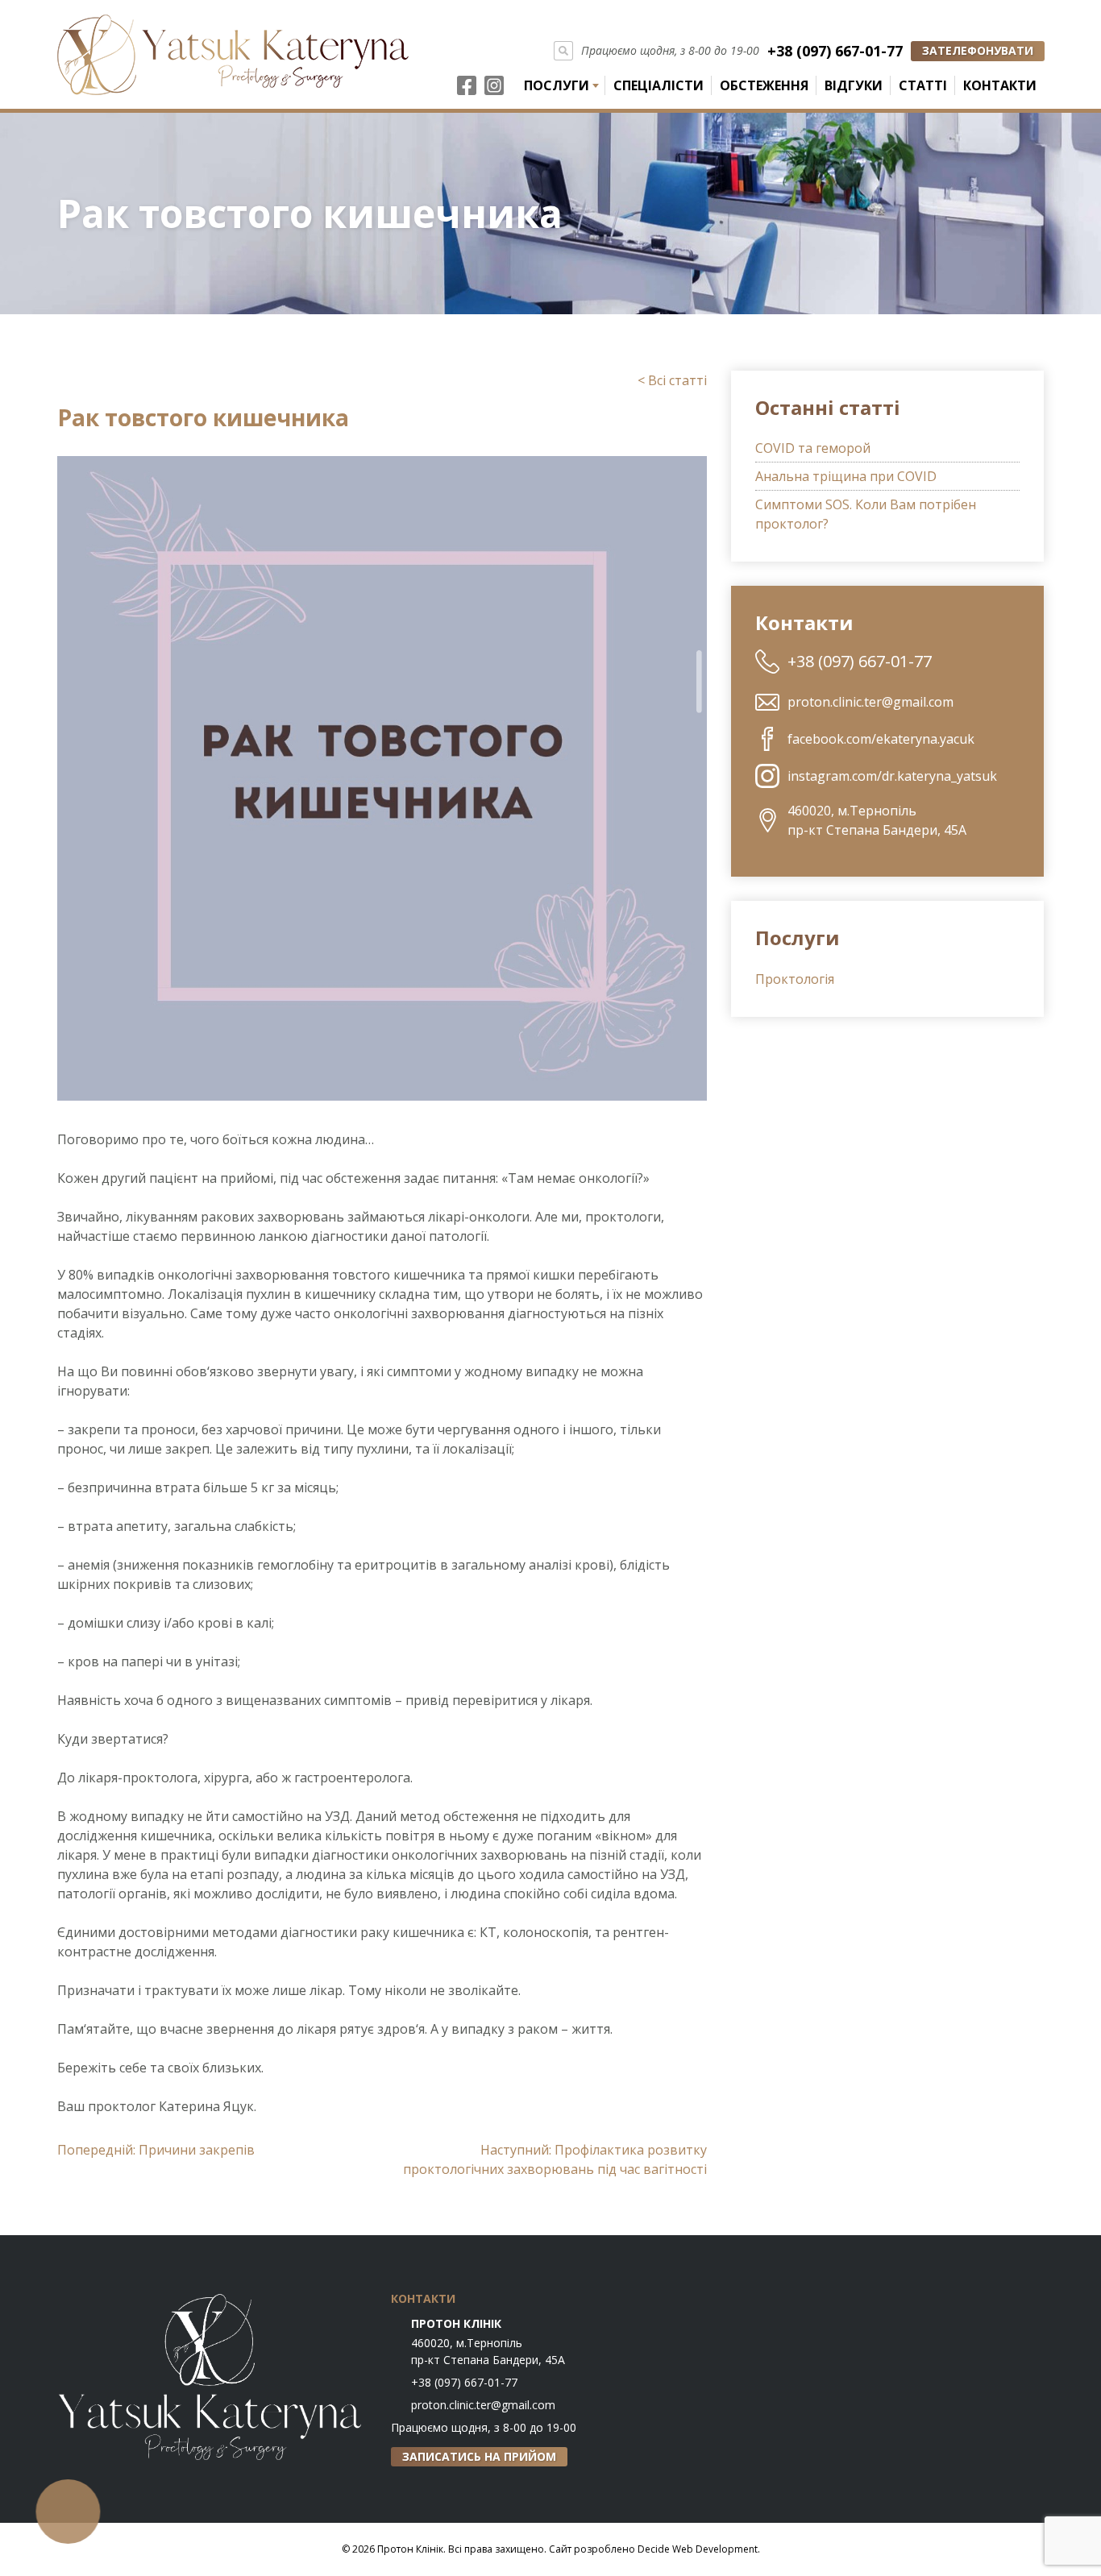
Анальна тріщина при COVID (846, 476)
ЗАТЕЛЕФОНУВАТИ (978, 50)
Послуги (557, 85)
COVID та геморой (813, 448)
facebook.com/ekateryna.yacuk (881, 739)
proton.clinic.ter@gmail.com (870, 702)
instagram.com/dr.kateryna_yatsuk (892, 776)
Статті (923, 85)
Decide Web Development (698, 2549)
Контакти (1000, 85)
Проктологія (795, 979)
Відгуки (854, 85)
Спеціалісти (659, 85)
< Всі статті (672, 380)
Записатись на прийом (479, 2456)
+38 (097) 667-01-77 (835, 51)
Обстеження (764, 85)
